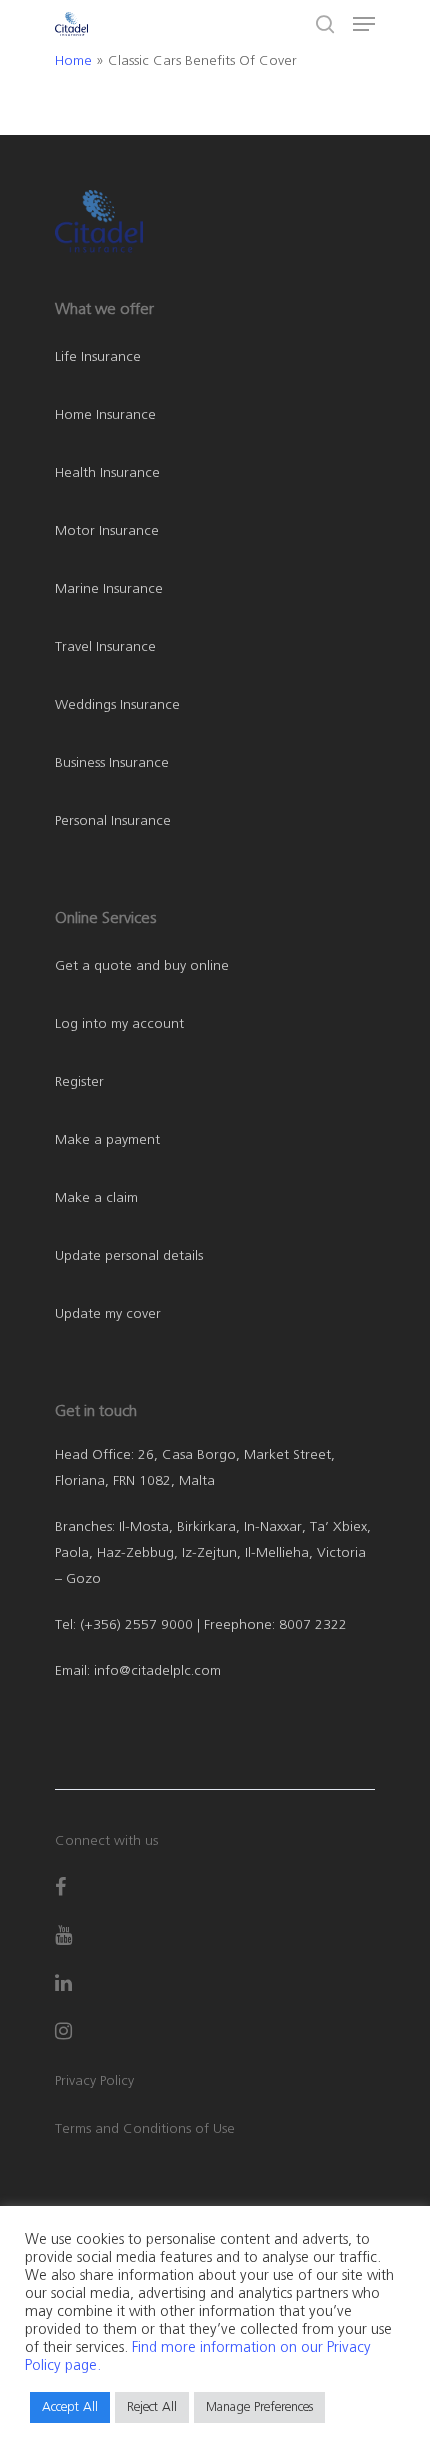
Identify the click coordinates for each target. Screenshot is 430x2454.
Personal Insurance (113, 821)
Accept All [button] (70, 2407)
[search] (325, 24)
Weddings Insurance (117, 705)
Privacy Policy (94, 2081)
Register (79, 1082)
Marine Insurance (109, 589)
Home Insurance (105, 415)
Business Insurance (112, 763)
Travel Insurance (105, 647)
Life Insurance (98, 357)
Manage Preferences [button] (259, 2407)
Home (73, 61)
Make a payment (107, 1140)
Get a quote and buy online (142, 966)
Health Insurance (107, 473)
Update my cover (108, 1314)
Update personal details (129, 1256)
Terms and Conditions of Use (145, 2129)
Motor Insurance (107, 531)
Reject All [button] (152, 2407)
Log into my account (119, 1024)
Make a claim (96, 1198)
